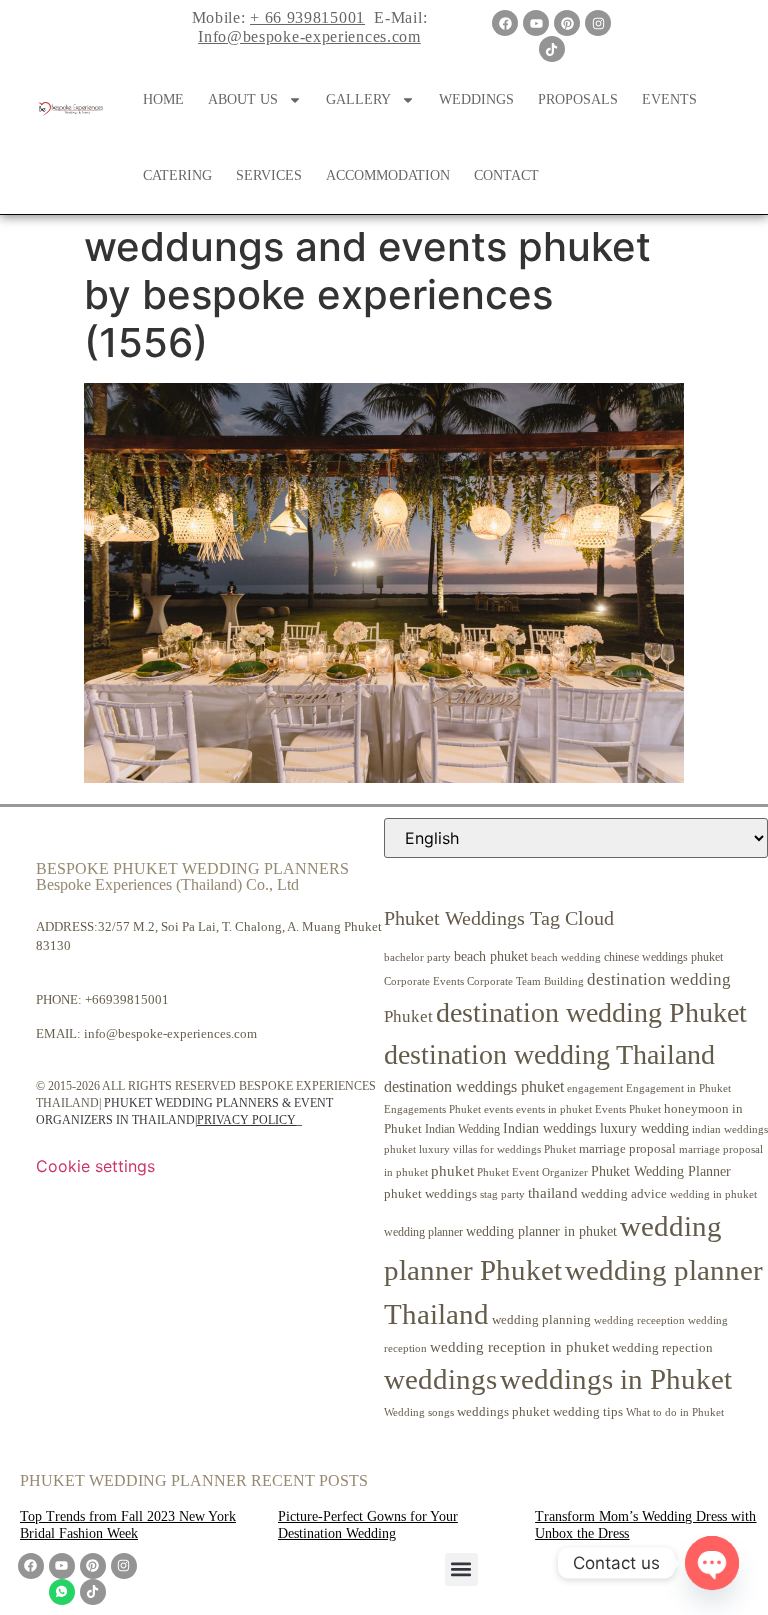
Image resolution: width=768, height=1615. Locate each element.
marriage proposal (627, 1148)
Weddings (476, 99)
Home (163, 99)
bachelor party (417, 957)
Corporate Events (424, 981)
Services (269, 175)
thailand (553, 1193)
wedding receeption (639, 1320)
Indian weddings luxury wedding (596, 1128)
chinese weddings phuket (663, 957)
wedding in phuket (713, 1194)
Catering (177, 175)
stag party (502, 1194)
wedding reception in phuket (519, 1347)
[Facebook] (505, 23)
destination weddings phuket (474, 1086)
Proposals (578, 99)
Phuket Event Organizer (532, 1172)
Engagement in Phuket (678, 1088)
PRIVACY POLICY (246, 1120)
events (498, 1109)
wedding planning (541, 1320)
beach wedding (566, 957)
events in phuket (554, 1109)
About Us (243, 99)
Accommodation (388, 175)
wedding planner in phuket (541, 1231)
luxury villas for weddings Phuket (497, 1149)
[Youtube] (536, 23)
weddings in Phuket (616, 1379)
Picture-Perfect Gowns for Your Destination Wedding (368, 1525)
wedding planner (423, 1232)
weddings (440, 1379)
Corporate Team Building (525, 981)
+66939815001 (127, 999)
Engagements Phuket (432, 1109)
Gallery (358, 99)
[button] (461, 1569)
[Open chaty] (712, 1563)
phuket (452, 1170)
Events (669, 99)
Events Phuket (628, 1109)
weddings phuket (503, 1411)
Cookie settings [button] (95, 1166)
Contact (506, 175)
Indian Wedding (462, 1129)
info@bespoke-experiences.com (170, 1033)
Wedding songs (419, 1412)
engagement (595, 1088)
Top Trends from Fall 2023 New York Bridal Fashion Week (128, 1525)
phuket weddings (430, 1193)
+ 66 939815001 (307, 17)
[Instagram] (598, 23)
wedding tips (588, 1411)
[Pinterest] (567, 23)
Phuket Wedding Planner (661, 1171)
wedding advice (624, 1193)
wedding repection (662, 1347)
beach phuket (491, 956)
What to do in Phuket (675, 1412)
